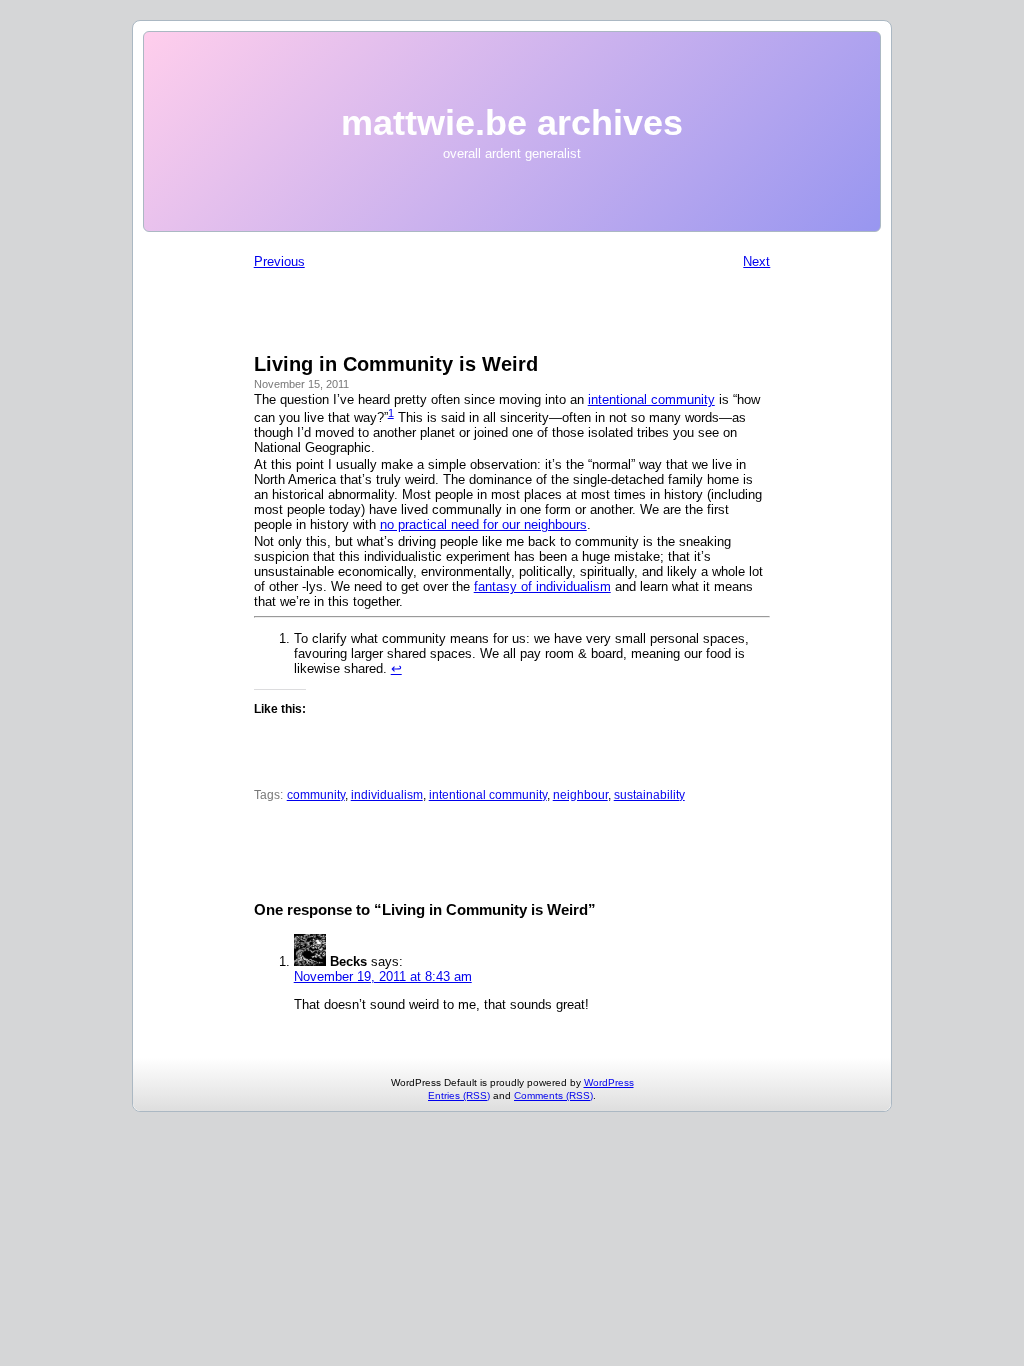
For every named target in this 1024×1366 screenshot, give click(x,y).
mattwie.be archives (512, 122)
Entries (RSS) (459, 1095)
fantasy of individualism (542, 586)
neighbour (580, 795)
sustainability (649, 795)
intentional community (651, 399)
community (316, 795)
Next (756, 261)
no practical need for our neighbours (483, 524)
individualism (387, 795)
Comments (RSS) (553, 1095)
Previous (279, 261)
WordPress (609, 1082)
